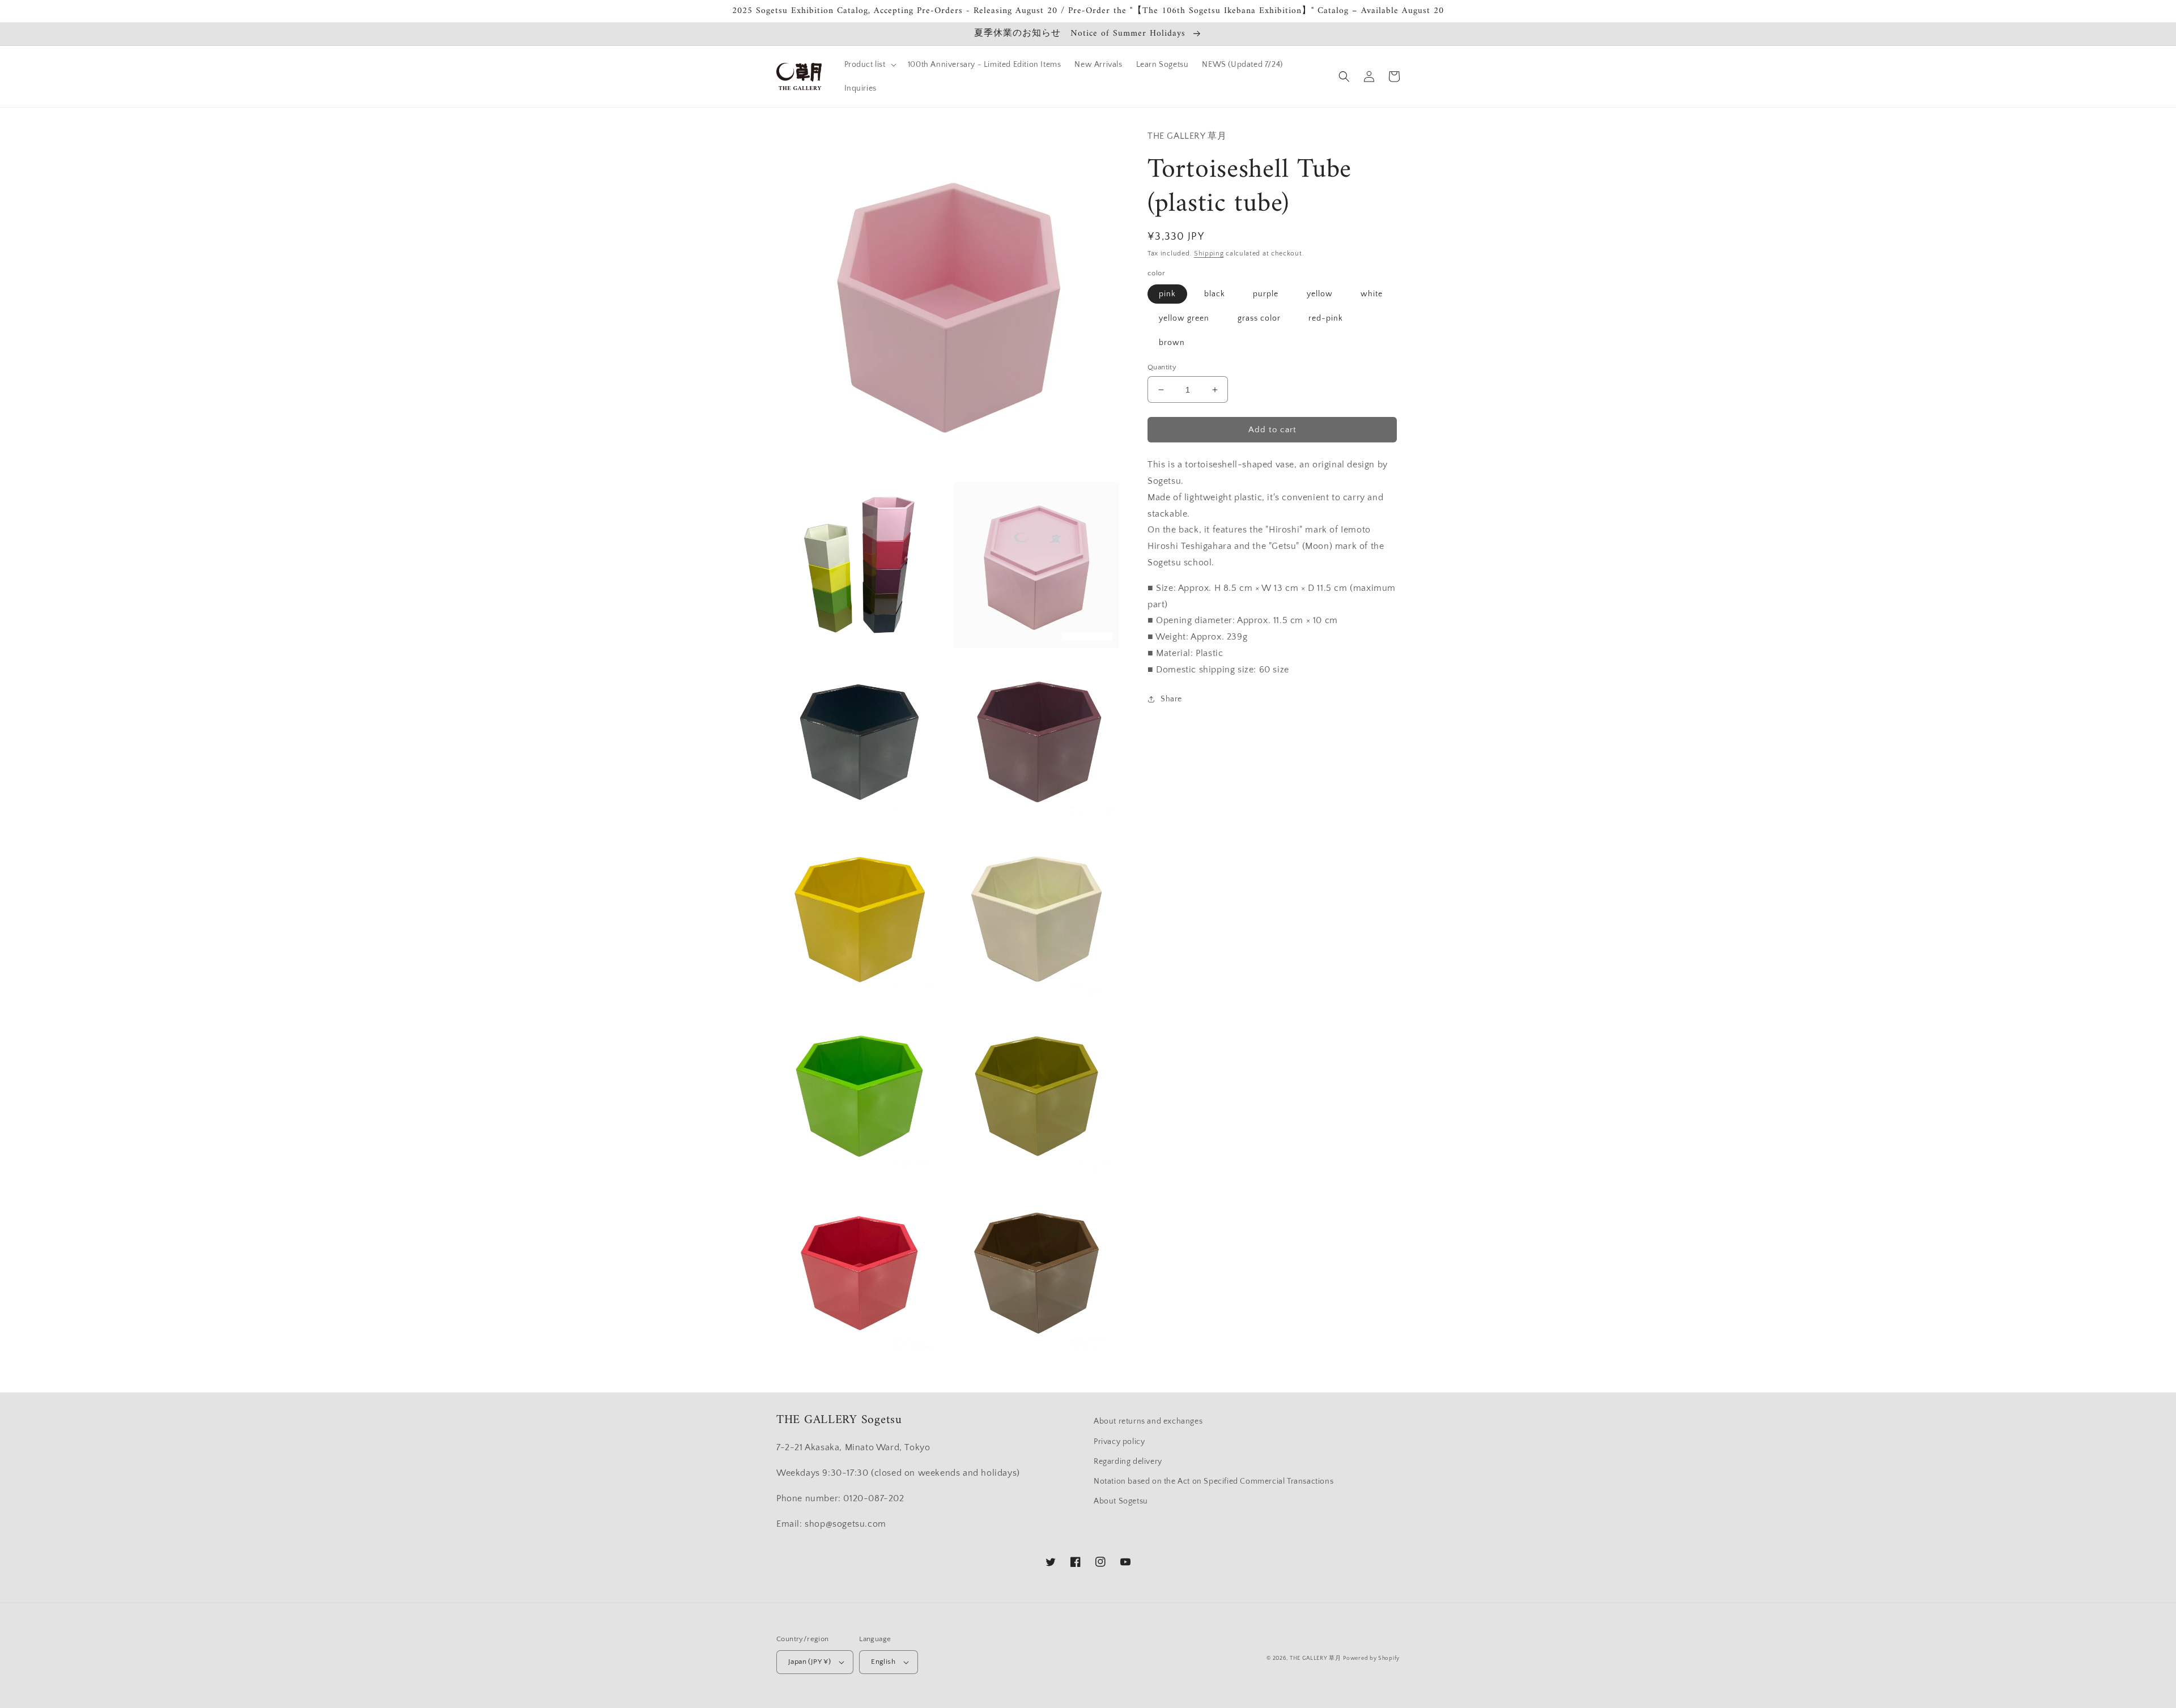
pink (1167, 294)
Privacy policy (1119, 1442)
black (1215, 294)
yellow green (1184, 318)
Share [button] (1171, 699)
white (1372, 294)
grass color (1259, 318)
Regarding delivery (1128, 1462)
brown (1172, 343)
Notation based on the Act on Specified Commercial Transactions (1214, 1481)
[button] (869, 65)
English (883, 1662)
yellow (1320, 294)
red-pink (1326, 318)
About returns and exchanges (1148, 1421)
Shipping (1209, 254)
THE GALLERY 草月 (1316, 1658)
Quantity (1162, 367)
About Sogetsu (1121, 1501)
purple (1266, 294)
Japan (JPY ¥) (809, 1662)
